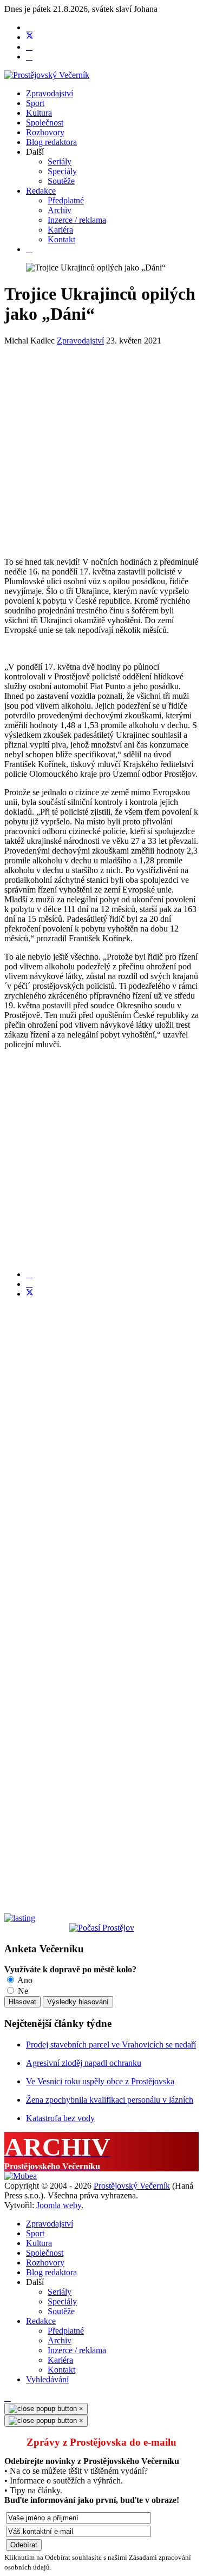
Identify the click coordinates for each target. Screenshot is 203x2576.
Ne (22, 1991)
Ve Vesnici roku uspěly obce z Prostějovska (100, 2081)
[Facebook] (29, 27)
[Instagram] (29, 57)
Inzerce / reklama (77, 220)
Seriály (60, 161)
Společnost (45, 123)
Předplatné (66, 200)
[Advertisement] (101, 447)
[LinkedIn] (29, 1284)
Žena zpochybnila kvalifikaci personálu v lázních (110, 2100)
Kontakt (61, 239)
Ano (24, 1980)
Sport (35, 103)
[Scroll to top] (8, 2398)
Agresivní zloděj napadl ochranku (84, 2063)
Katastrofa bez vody (60, 2118)
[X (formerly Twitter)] (30, 1294)
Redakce (41, 191)
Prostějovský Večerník (132, 2186)
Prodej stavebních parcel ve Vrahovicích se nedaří (111, 2045)
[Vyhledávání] (29, 249)
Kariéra (60, 230)
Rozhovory (45, 132)
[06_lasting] (20, 1918)
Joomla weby (59, 2205)
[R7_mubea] (21, 2176)
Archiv (60, 210)
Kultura (39, 113)
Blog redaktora (51, 142)
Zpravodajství (50, 93)
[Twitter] (30, 37)
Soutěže (61, 181)
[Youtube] (29, 47)
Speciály (62, 171)
